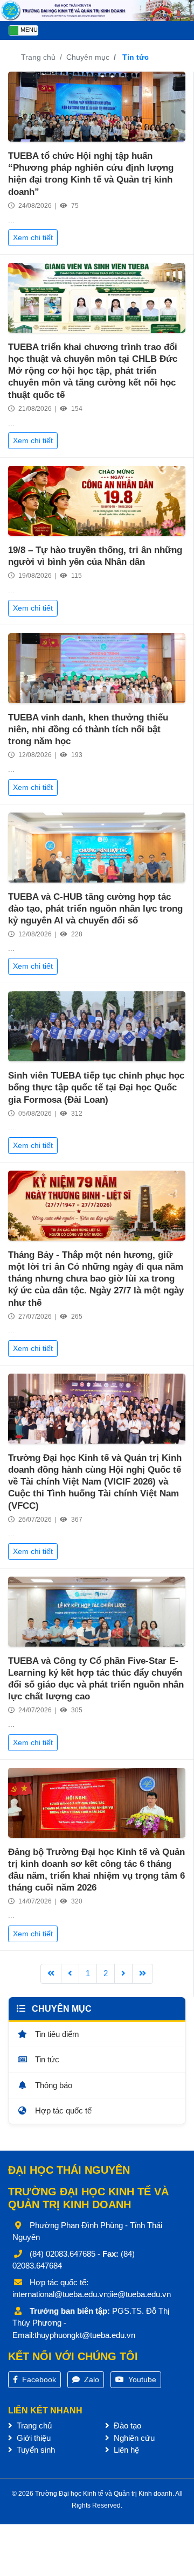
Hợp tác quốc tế (62, 2110)
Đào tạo (126, 2425)
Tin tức (46, 2059)
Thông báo (53, 2085)
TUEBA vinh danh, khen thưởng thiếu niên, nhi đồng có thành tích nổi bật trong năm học (88, 729)
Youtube (141, 2379)
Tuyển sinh (35, 2450)
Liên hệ (125, 2450)
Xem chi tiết (33, 237)
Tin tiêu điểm (56, 2034)
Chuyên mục (88, 57)
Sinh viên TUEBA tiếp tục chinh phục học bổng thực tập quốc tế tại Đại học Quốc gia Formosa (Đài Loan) (96, 1087)
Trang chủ (38, 57)
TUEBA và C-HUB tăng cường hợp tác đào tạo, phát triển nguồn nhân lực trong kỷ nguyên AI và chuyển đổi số (95, 909)
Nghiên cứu (133, 2438)
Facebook (38, 2379)
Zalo (91, 2379)
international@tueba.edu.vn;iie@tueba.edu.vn (92, 2294)
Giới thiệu (33, 2438)
